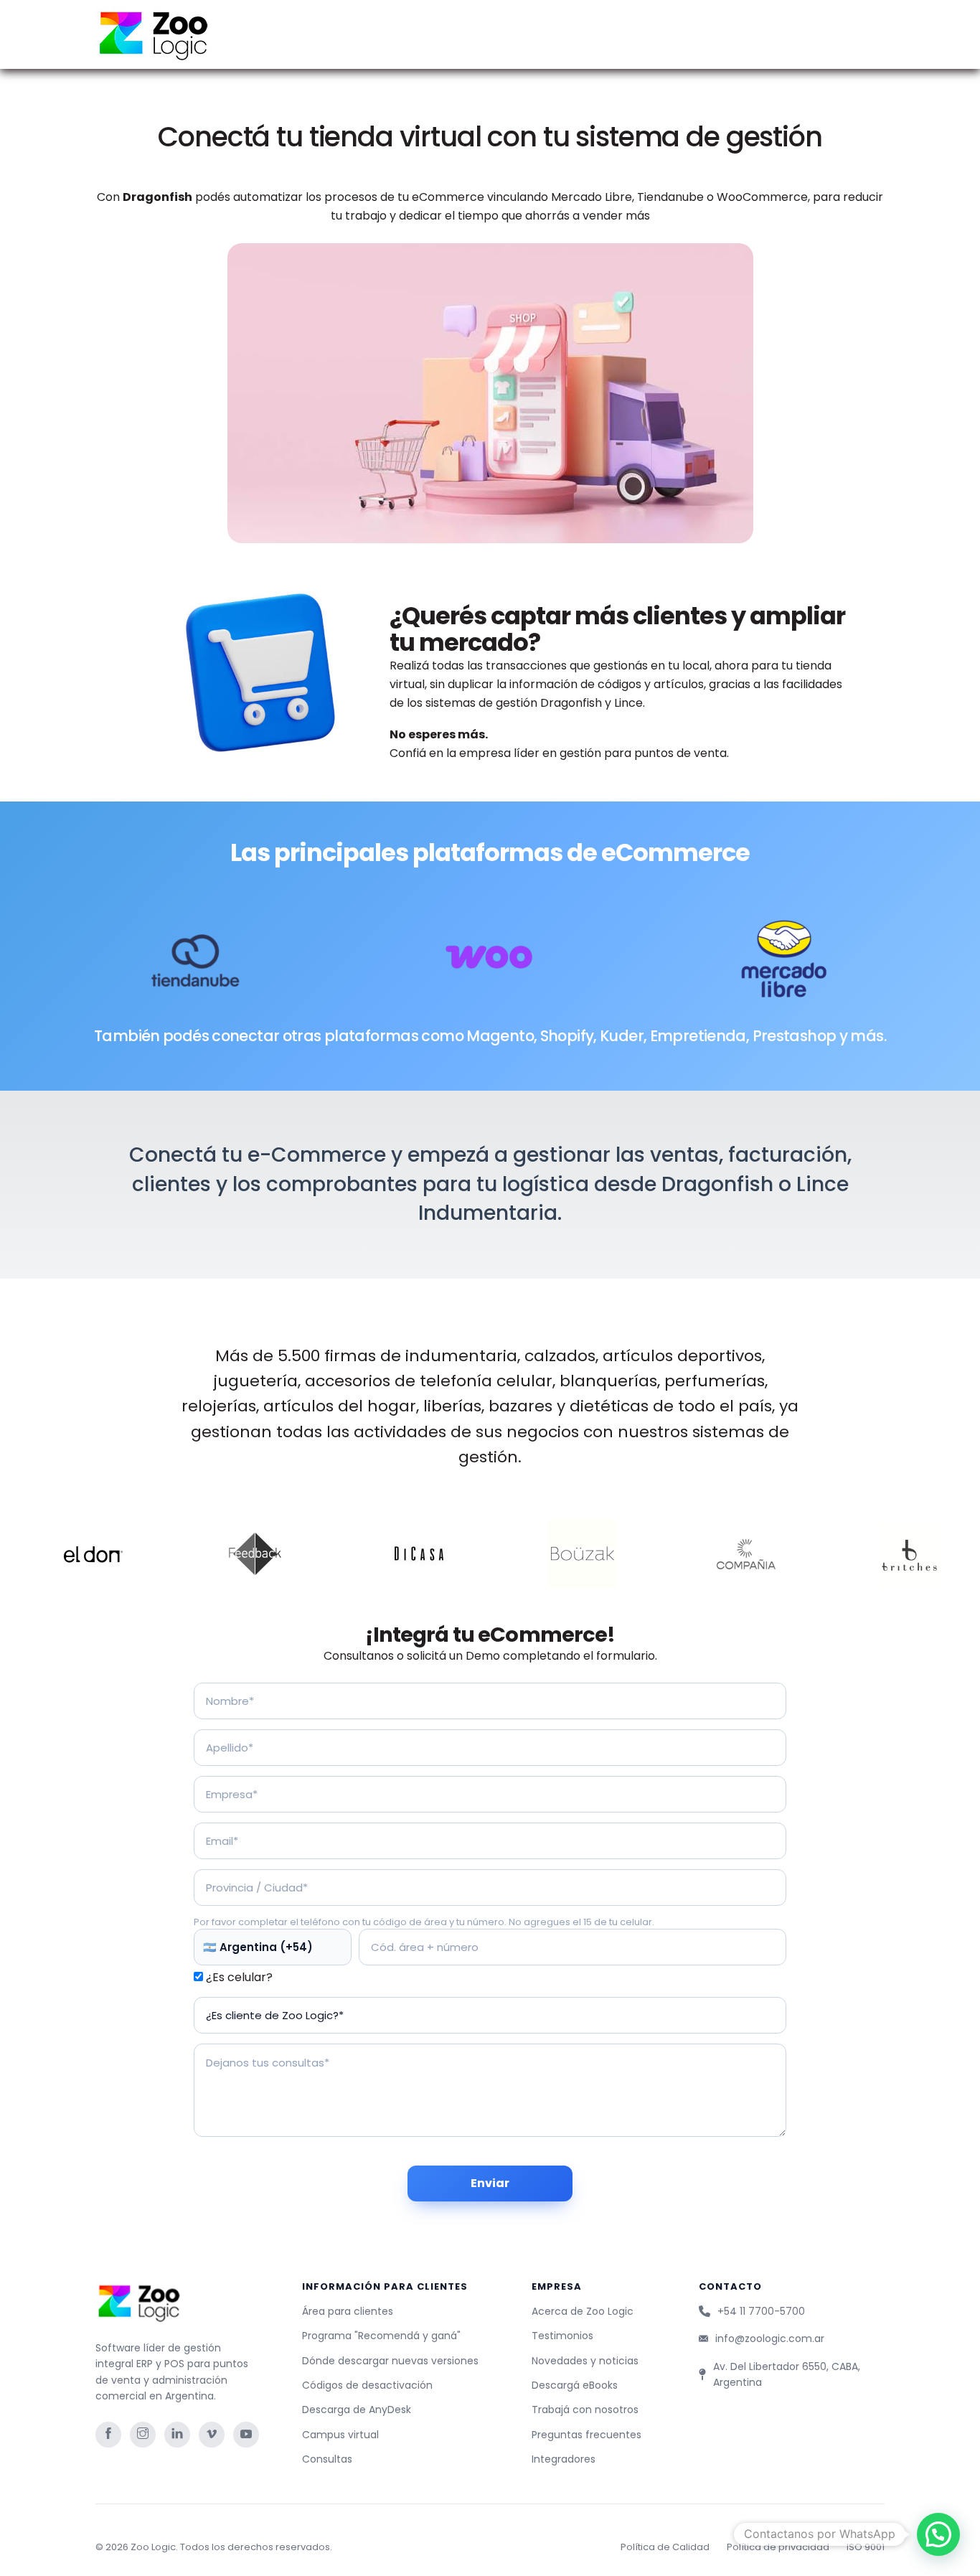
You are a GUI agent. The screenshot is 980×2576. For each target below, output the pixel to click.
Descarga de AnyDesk (357, 2410)
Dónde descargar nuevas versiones (390, 2361)
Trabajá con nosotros (585, 2410)
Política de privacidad (778, 2547)
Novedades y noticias (585, 2361)
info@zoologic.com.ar (770, 2338)
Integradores (564, 2459)
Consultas (327, 2459)
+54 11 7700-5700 (761, 2311)
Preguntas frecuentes (586, 2435)
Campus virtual (340, 2435)
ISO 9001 (866, 2547)
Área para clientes (348, 2311)
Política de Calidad (665, 2547)
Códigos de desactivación (367, 2385)
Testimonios (562, 2336)
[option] (187, 1554)
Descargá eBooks (575, 2385)
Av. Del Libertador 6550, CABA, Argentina (787, 2374)
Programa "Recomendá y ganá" (381, 2336)
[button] (938, 2534)
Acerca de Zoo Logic (583, 2311)
